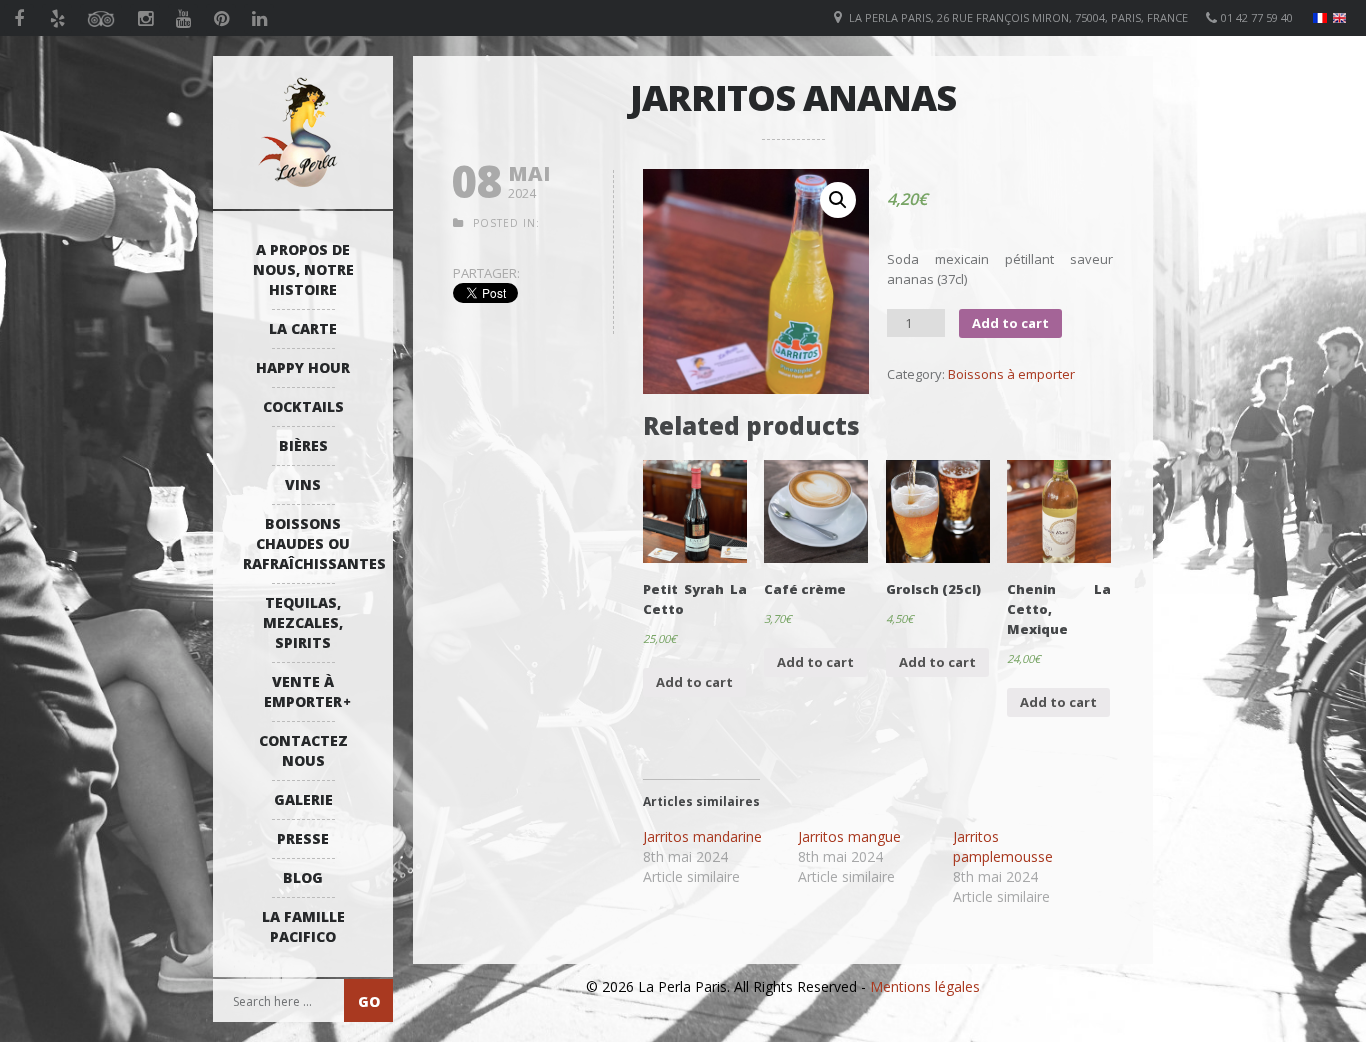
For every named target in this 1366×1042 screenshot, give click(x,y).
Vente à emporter (303, 691)
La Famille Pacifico (303, 926)
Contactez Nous (303, 750)
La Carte (303, 328)
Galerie (303, 799)
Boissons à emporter (1011, 374)
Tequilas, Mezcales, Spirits (303, 622)
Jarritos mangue (849, 836)
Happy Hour (303, 367)
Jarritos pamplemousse (1003, 846)
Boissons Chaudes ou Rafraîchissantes (308, 543)
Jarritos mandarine (702, 836)
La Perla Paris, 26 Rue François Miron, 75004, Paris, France (1018, 17)
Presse (303, 838)
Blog (303, 877)
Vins (303, 484)
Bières (303, 445)
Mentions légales (925, 986)
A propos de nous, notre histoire (303, 269)
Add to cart (1010, 323)
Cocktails (303, 406)
